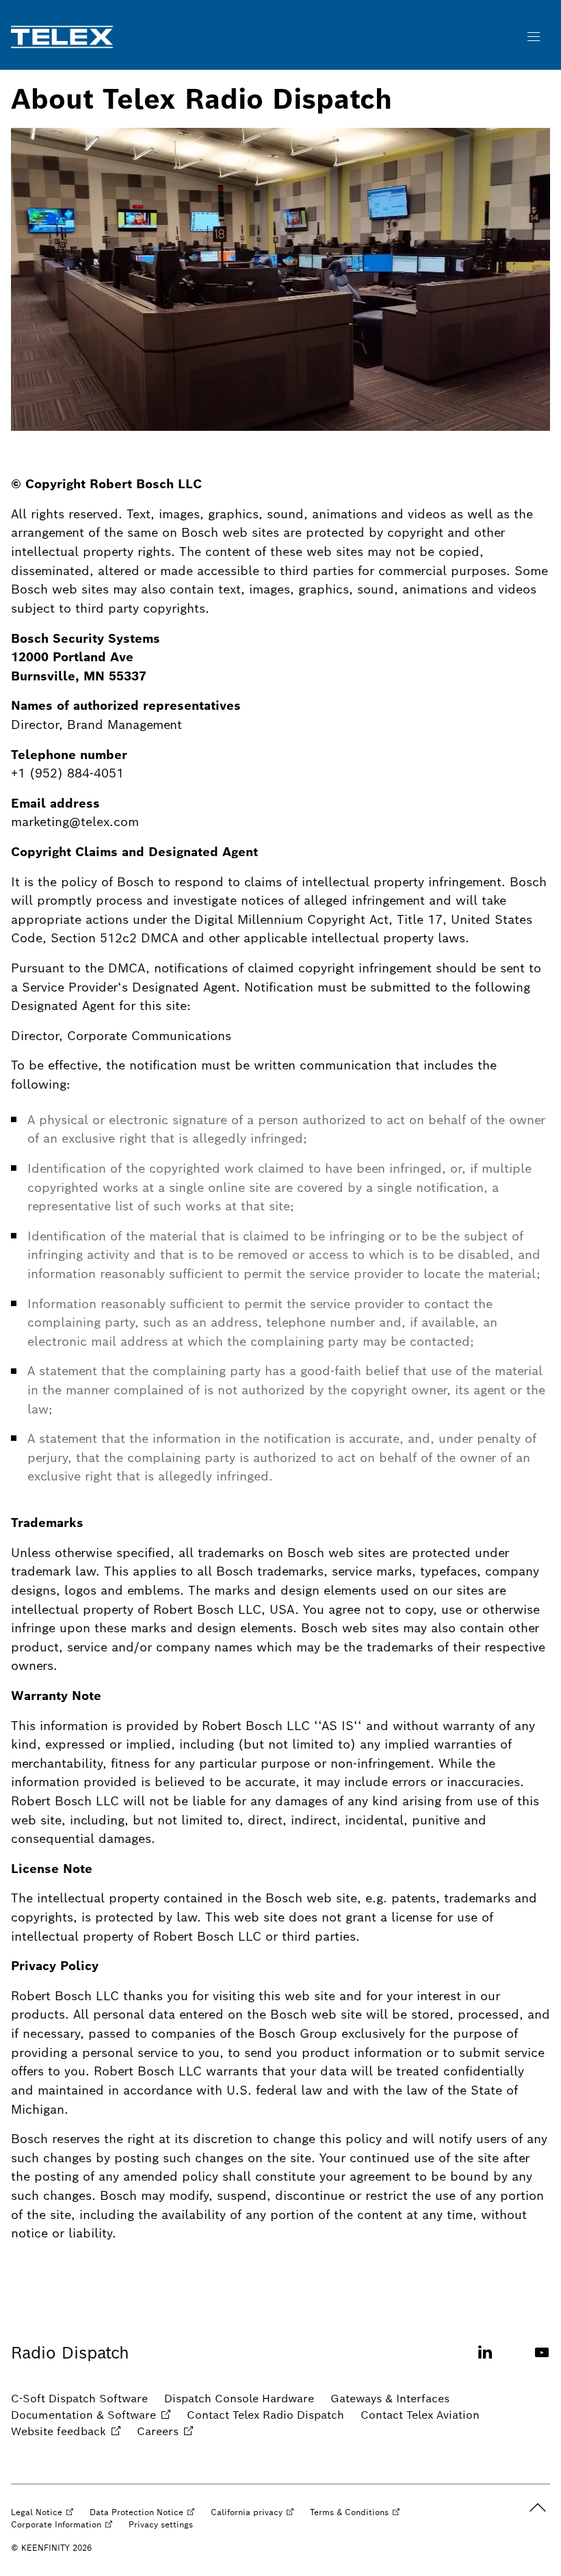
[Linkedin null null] (485, 2360)
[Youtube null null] (542, 2360)
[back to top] (538, 2508)
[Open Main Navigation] (534, 37)
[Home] (62, 37)
